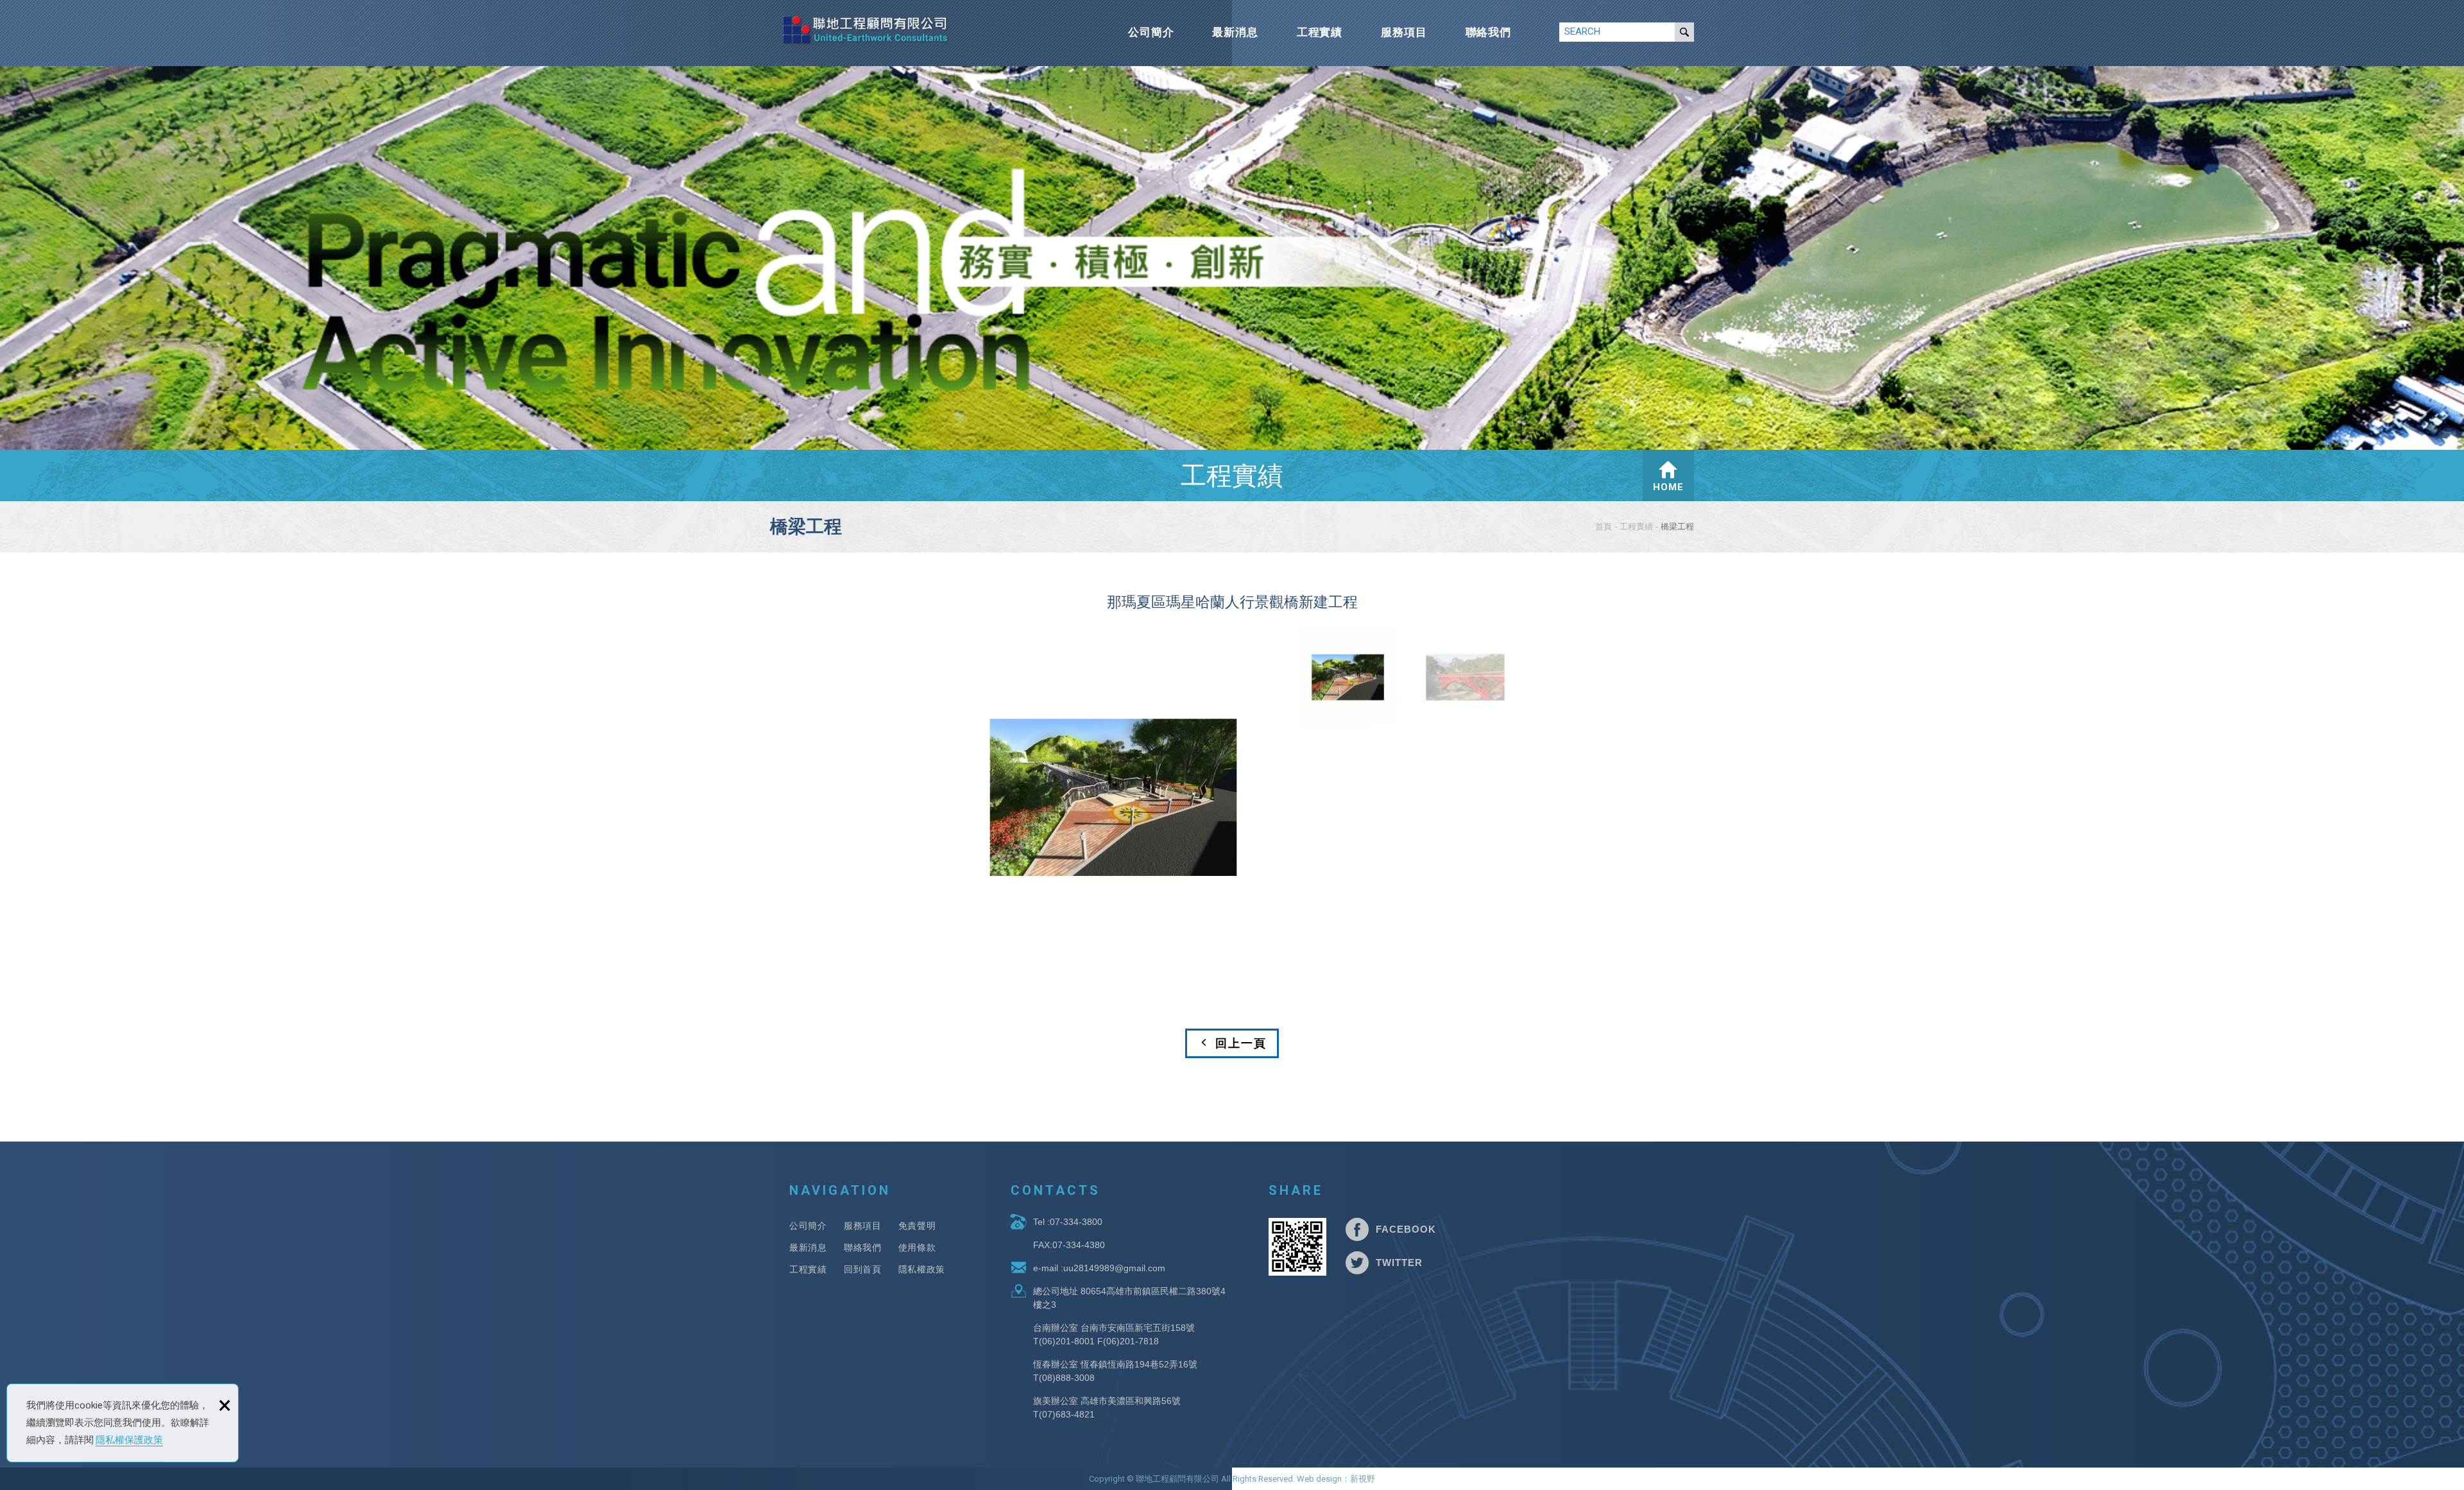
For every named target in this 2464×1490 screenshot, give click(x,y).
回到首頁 (863, 1269)
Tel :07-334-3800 (1068, 1222)
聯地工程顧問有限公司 (866, 30)
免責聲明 (917, 1226)
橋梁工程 (1677, 527)
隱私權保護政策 (129, 1440)
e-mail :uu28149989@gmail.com (1099, 1268)
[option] (1113, 798)
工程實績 (1320, 32)
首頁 (1604, 527)
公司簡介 (1151, 32)
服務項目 (1404, 32)
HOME (1668, 487)
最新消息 (1235, 32)
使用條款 (917, 1247)
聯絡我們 (1488, 32)
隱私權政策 (922, 1269)
